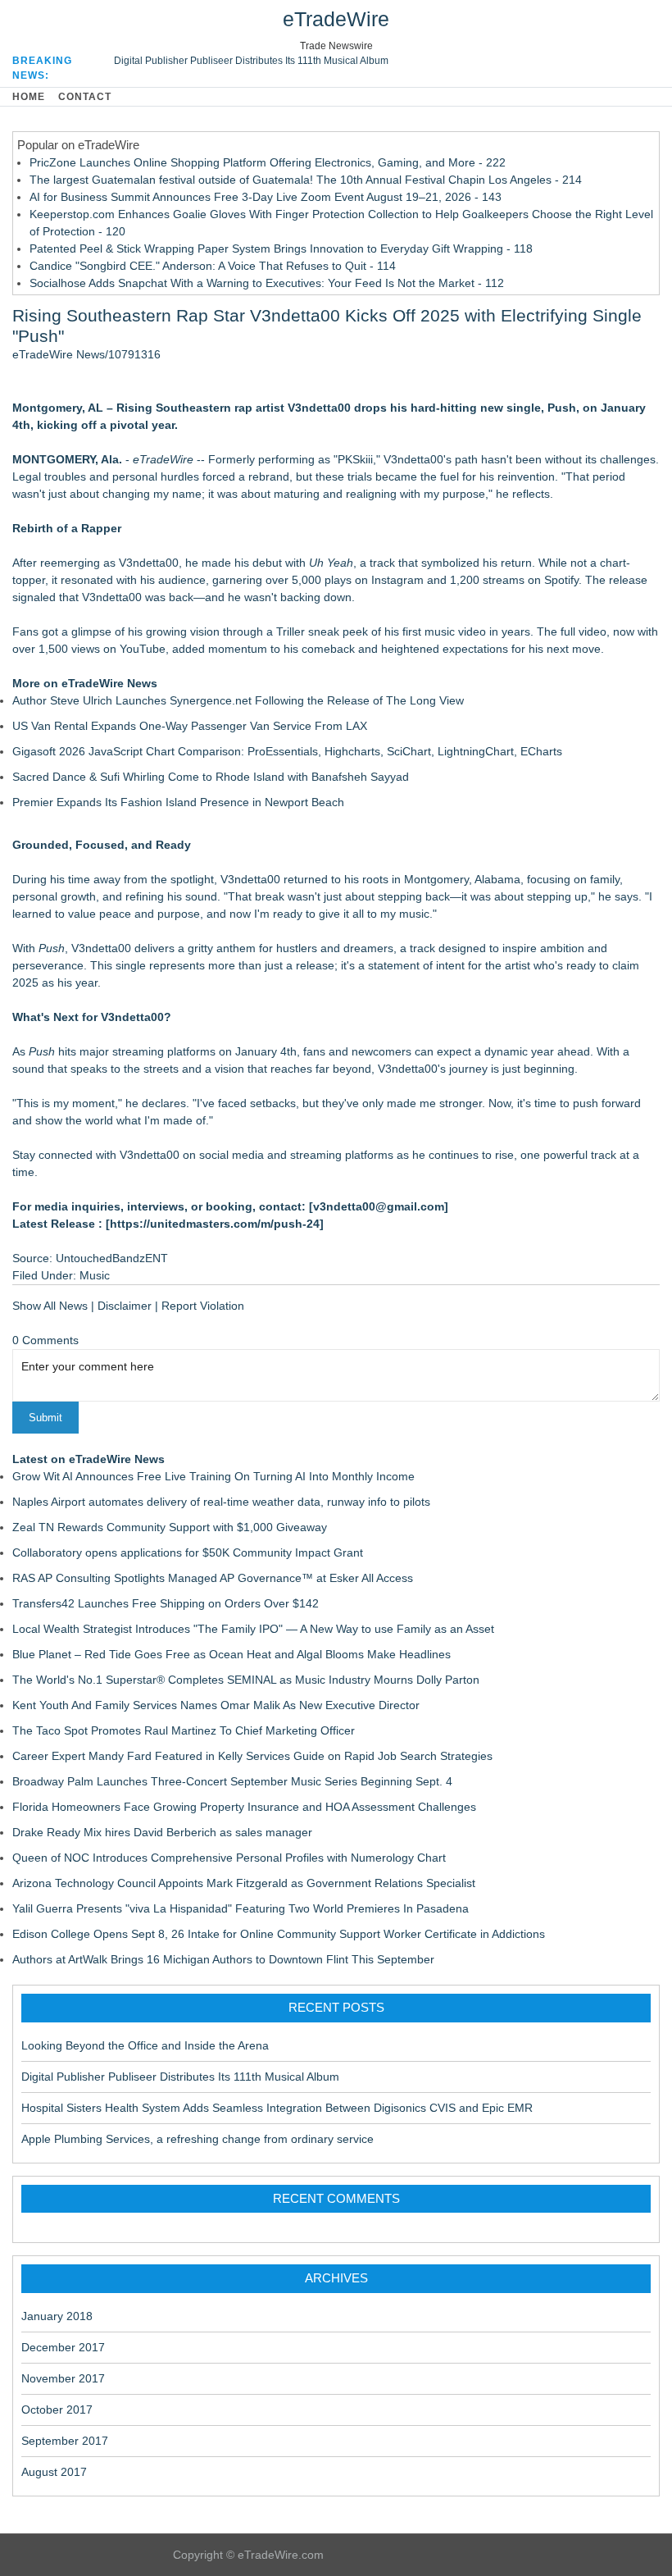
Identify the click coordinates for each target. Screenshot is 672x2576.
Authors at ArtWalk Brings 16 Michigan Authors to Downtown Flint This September (223, 1959)
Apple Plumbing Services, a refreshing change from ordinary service (198, 2139)
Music (95, 1275)
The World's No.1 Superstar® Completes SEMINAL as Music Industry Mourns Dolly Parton (246, 1680)
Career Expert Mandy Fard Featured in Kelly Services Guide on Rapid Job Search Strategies (252, 1756)
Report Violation (203, 1306)
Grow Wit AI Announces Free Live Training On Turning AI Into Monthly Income (213, 1476)
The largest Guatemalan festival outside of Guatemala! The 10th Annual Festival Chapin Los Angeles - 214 (306, 180)
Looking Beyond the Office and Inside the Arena (145, 2045)
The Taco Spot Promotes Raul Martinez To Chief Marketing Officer (184, 1730)
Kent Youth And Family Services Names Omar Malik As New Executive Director (216, 1705)
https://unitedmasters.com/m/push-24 (215, 1224)
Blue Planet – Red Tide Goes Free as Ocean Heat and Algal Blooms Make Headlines (232, 1654)
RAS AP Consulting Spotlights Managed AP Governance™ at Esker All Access (213, 1578)
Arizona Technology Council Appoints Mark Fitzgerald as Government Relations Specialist (244, 1883)
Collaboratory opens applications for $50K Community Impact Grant (188, 1552)
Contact (85, 97)
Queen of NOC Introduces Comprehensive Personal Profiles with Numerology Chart (229, 1858)
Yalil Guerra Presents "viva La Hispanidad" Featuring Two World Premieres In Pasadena (241, 1908)
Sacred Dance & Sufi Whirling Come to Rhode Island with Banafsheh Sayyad (211, 777)
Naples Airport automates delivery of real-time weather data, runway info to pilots (221, 1502)
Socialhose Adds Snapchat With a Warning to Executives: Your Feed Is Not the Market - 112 (267, 283)
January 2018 (57, 2316)
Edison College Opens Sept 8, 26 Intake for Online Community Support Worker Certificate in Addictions (279, 1934)
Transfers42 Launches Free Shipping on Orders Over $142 (166, 1603)
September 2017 (65, 2441)
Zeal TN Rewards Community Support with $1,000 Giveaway (170, 1527)
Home (29, 97)
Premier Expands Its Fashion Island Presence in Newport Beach (178, 802)
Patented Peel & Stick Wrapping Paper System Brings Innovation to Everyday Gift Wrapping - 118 (281, 248)
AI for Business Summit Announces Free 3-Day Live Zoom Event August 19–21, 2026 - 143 (266, 197)
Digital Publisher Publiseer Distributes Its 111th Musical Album (251, 61)
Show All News (50, 1306)
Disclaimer (125, 1306)
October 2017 (57, 2410)
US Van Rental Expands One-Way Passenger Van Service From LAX (190, 726)
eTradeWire (336, 19)
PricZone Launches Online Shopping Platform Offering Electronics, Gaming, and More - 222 (268, 162)
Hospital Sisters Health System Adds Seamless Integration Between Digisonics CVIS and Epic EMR (277, 2108)
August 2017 (54, 2472)
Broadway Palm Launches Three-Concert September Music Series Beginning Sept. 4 (232, 1781)
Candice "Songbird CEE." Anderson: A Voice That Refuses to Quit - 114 (213, 266)
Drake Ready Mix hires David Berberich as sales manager (162, 1832)
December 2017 (63, 2347)
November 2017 (63, 2378)
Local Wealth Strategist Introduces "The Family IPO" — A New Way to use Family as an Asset (253, 1629)
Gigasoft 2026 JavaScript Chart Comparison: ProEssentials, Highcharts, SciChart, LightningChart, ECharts (287, 751)
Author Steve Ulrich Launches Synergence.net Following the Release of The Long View (238, 700)
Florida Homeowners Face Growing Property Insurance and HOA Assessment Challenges (244, 1807)
